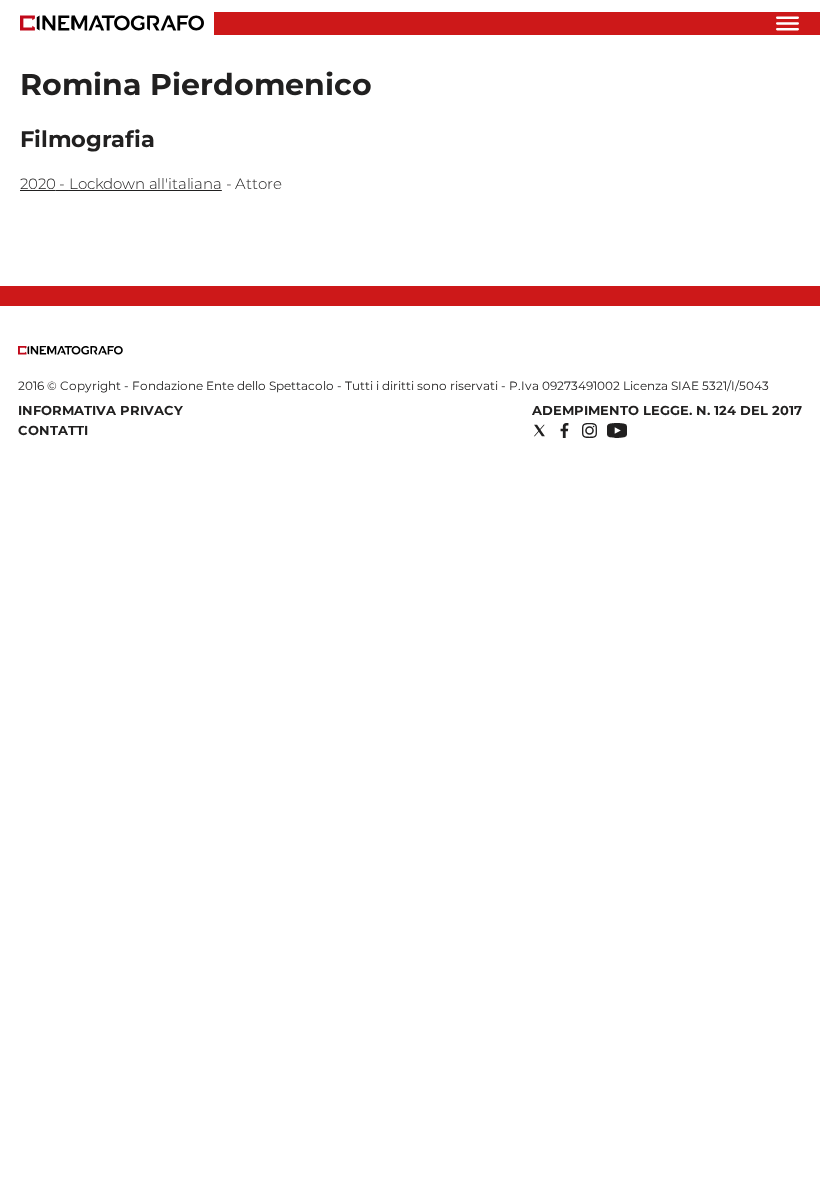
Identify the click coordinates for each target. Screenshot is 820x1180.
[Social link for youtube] (617, 430)
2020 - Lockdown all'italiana (121, 183)
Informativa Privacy (100, 410)
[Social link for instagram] (589, 430)
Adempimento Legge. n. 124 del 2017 (667, 410)
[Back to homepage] (70, 350)
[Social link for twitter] (539, 430)
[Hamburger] (787, 23)
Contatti (53, 430)
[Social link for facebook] (564, 430)
